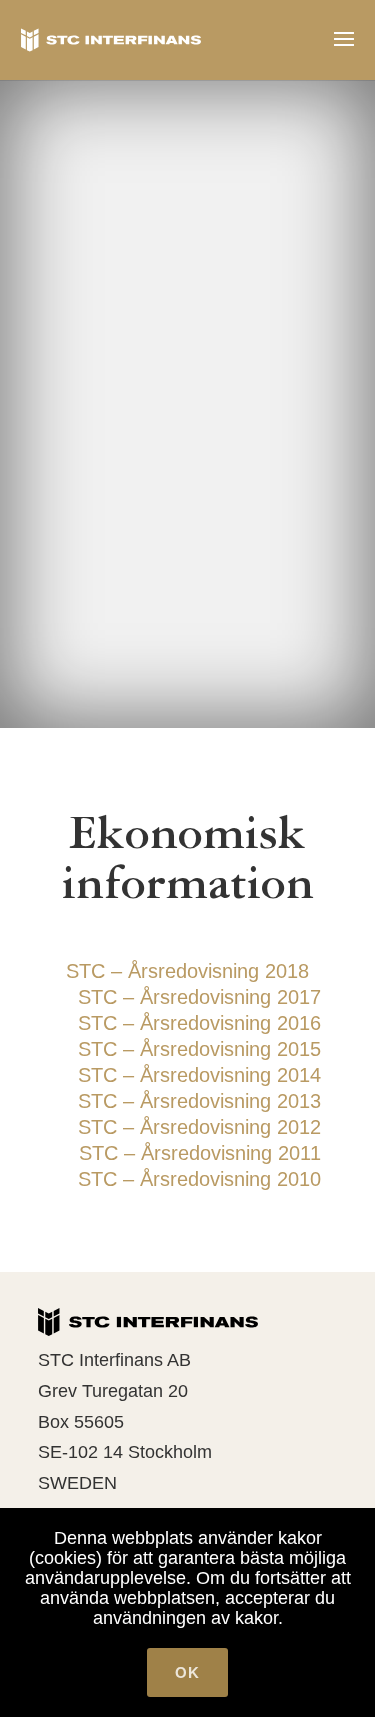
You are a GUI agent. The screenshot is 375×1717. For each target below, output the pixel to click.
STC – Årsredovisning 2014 (199, 1075)
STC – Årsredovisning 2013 (199, 1101)
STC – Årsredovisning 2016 (199, 1023)
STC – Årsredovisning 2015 (199, 1049)
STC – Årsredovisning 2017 (199, 997)
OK (187, 1672)
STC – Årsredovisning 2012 (199, 1127)
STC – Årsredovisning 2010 (199, 1179)
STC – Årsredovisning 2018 (187, 971)
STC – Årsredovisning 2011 (200, 1153)
